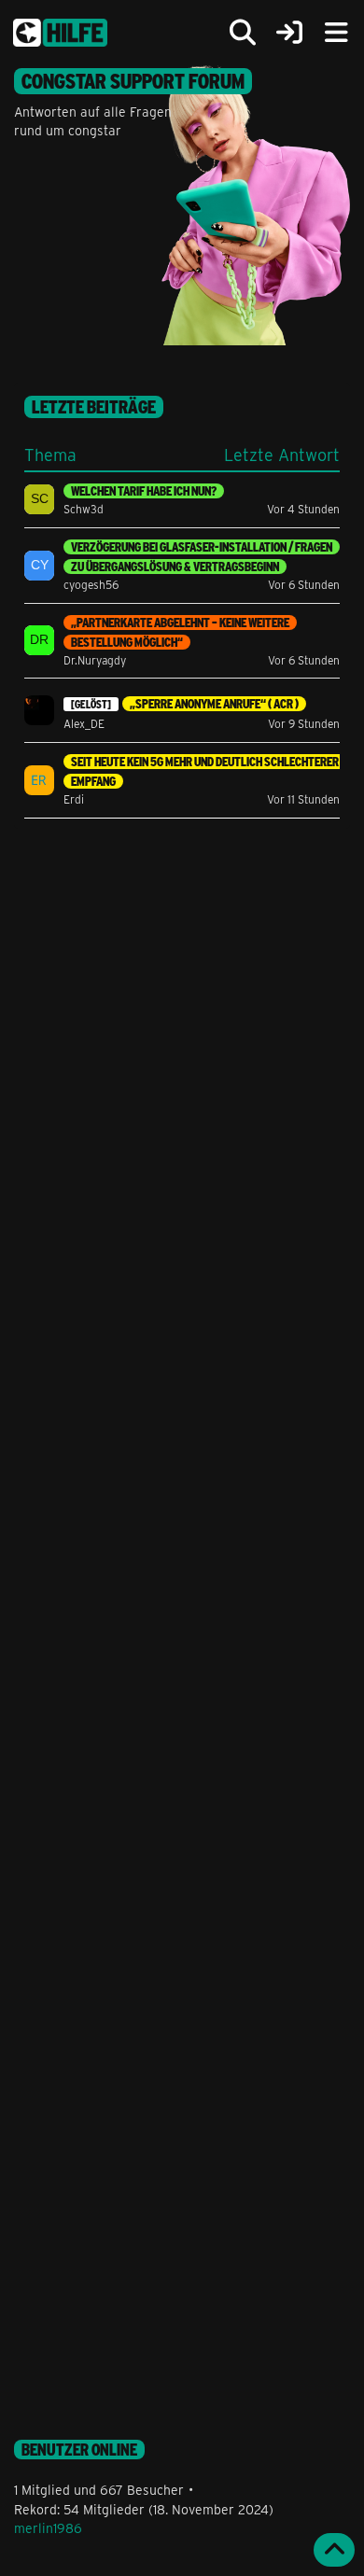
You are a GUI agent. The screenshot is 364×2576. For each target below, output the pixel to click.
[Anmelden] (289, 33)
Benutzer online (79, 2450)
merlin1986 (48, 2528)
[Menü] (336, 33)
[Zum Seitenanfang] (334, 2550)
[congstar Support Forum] (60, 33)
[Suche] (243, 33)
